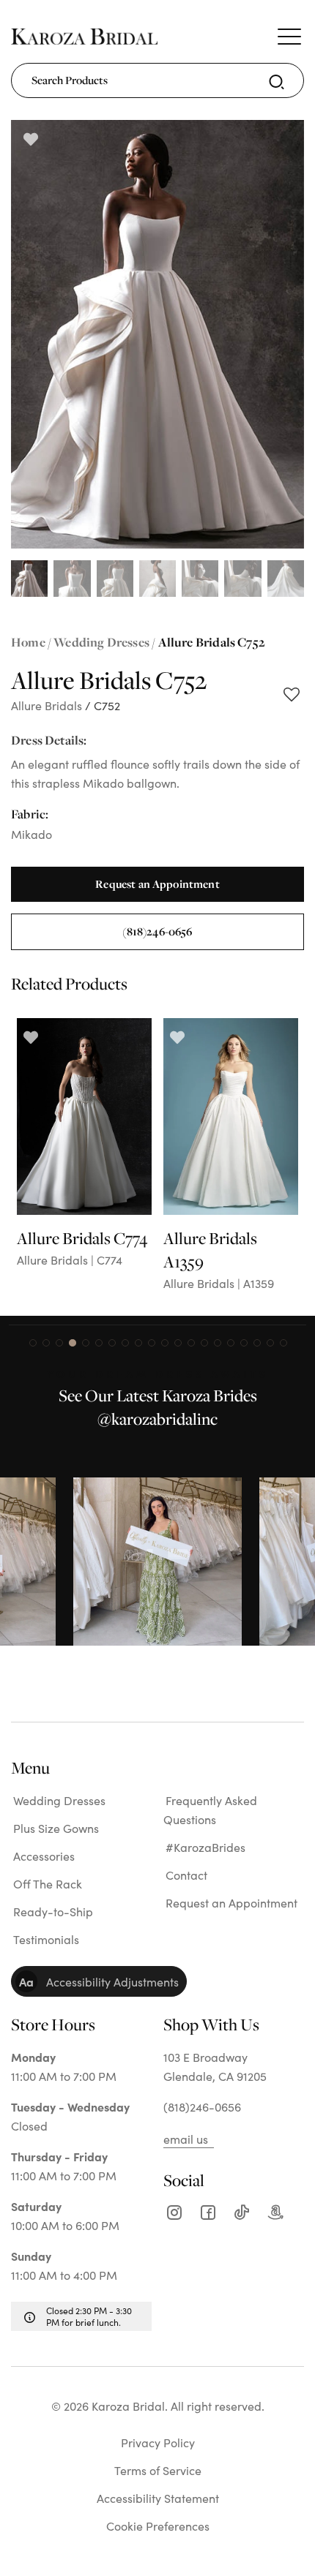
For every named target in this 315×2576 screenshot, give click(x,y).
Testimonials (46, 1939)
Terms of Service (158, 2470)
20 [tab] (283, 1343)
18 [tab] (257, 1343)
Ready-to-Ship (53, 1911)
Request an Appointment (157, 884)
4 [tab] (73, 1343)
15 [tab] (218, 1343)
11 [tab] (165, 1343)
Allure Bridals (47, 705)
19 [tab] (270, 1343)
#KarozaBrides (205, 1847)
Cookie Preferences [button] (158, 2526)
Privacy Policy (158, 2442)
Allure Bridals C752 (212, 642)
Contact (186, 1875)
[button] (99, 1981)
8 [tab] (125, 1343)
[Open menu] (289, 37)
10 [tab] (152, 1343)
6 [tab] (99, 1343)
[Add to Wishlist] (291, 696)
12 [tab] (178, 1343)
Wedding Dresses (101, 642)
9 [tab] (138, 1343)
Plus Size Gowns (56, 1828)
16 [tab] (231, 1343)
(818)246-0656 (157, 931)
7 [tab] (112, 1343)
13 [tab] (191, 1343)
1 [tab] (33, 1343)
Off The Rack (48, 1883)
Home (28, 642)
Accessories (44, 1856)
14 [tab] (204, 1343)
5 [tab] (86, 1343)
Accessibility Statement (158, 2498)
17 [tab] (244, 1343)
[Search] (277, 82)
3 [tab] (59, 1343)
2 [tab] (46, 1343)
